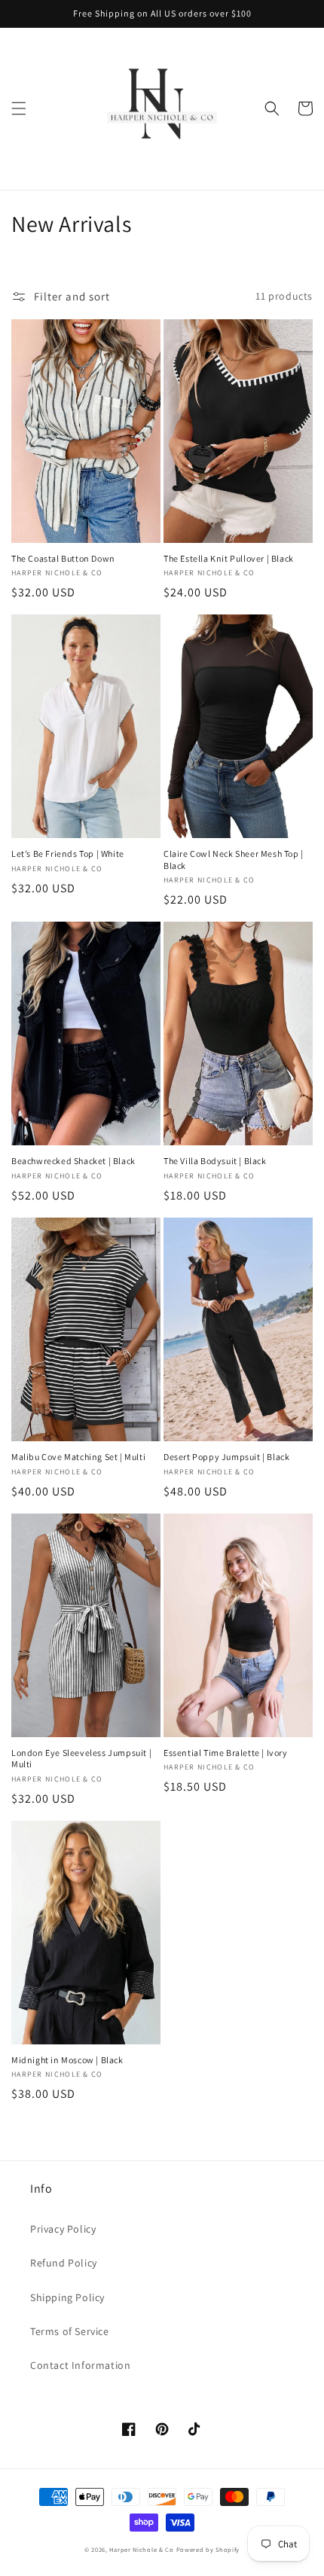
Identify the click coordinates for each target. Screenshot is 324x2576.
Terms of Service (70, 2331)
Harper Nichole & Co (141, 2549)
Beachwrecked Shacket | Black (73, 1161)
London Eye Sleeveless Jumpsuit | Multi (81, 1759)
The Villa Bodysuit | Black (215, 1161)
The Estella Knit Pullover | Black (229, 558)
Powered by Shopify (208, 2549)
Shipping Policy (67, 2297)
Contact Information (80, 2365)
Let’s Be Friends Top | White (68, 854)
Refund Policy (64, 2263)
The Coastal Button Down (63, 558)
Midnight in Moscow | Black (67, 2060)
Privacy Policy (63, 2229)
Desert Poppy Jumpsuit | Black (226, 1457)
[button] (19, 108)
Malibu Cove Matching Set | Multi (78, 1457)
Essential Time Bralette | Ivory (226, 1753)
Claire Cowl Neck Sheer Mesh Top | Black (234, 860)
